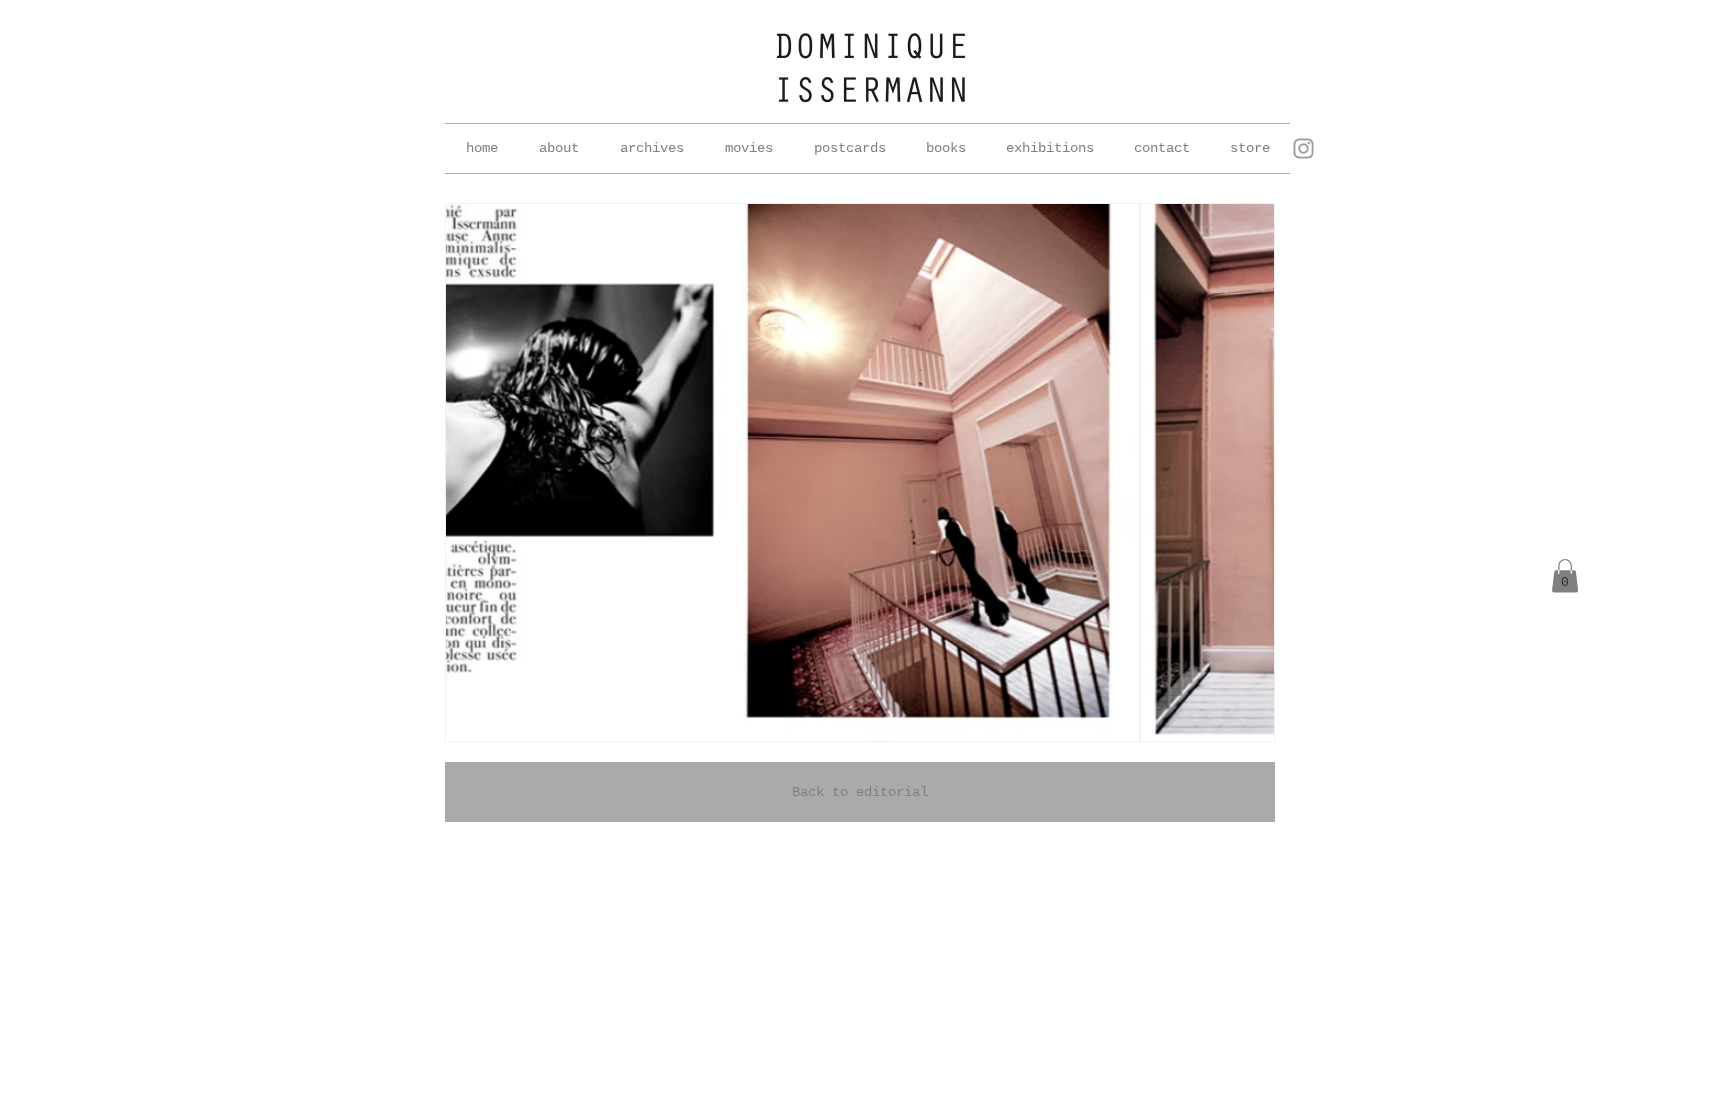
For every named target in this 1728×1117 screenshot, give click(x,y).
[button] (651, 148)
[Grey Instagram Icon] (1303, 148)
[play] (1232, 723)
